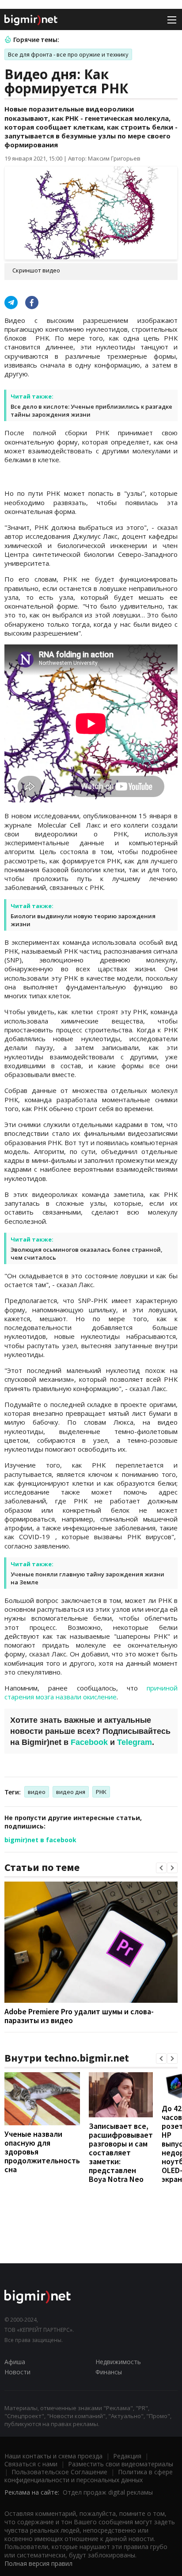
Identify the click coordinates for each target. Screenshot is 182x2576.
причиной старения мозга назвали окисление (91, 1692)
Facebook (89, 1742)
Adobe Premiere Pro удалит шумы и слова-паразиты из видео (79, 2016)
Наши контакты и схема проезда (53, 2456)
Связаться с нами (31, 2464)
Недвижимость (118, 2362)
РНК (101, 1792)
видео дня (71, 1792)
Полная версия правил (38, 2563)
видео (37, 1792)
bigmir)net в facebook (40, 1840)
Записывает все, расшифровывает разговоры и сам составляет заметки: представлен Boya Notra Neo (121, 2152)
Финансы (109, 2372)
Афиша (15, 2362)
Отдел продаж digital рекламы (108, 2492)
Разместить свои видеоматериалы (121, 2464)
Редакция (127, 2456)
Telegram (135, 1742)
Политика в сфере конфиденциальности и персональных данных (89, 2476)
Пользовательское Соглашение (59, 2472)
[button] (161, 1868)
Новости (17, 2372)
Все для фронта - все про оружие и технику (68, 54)
